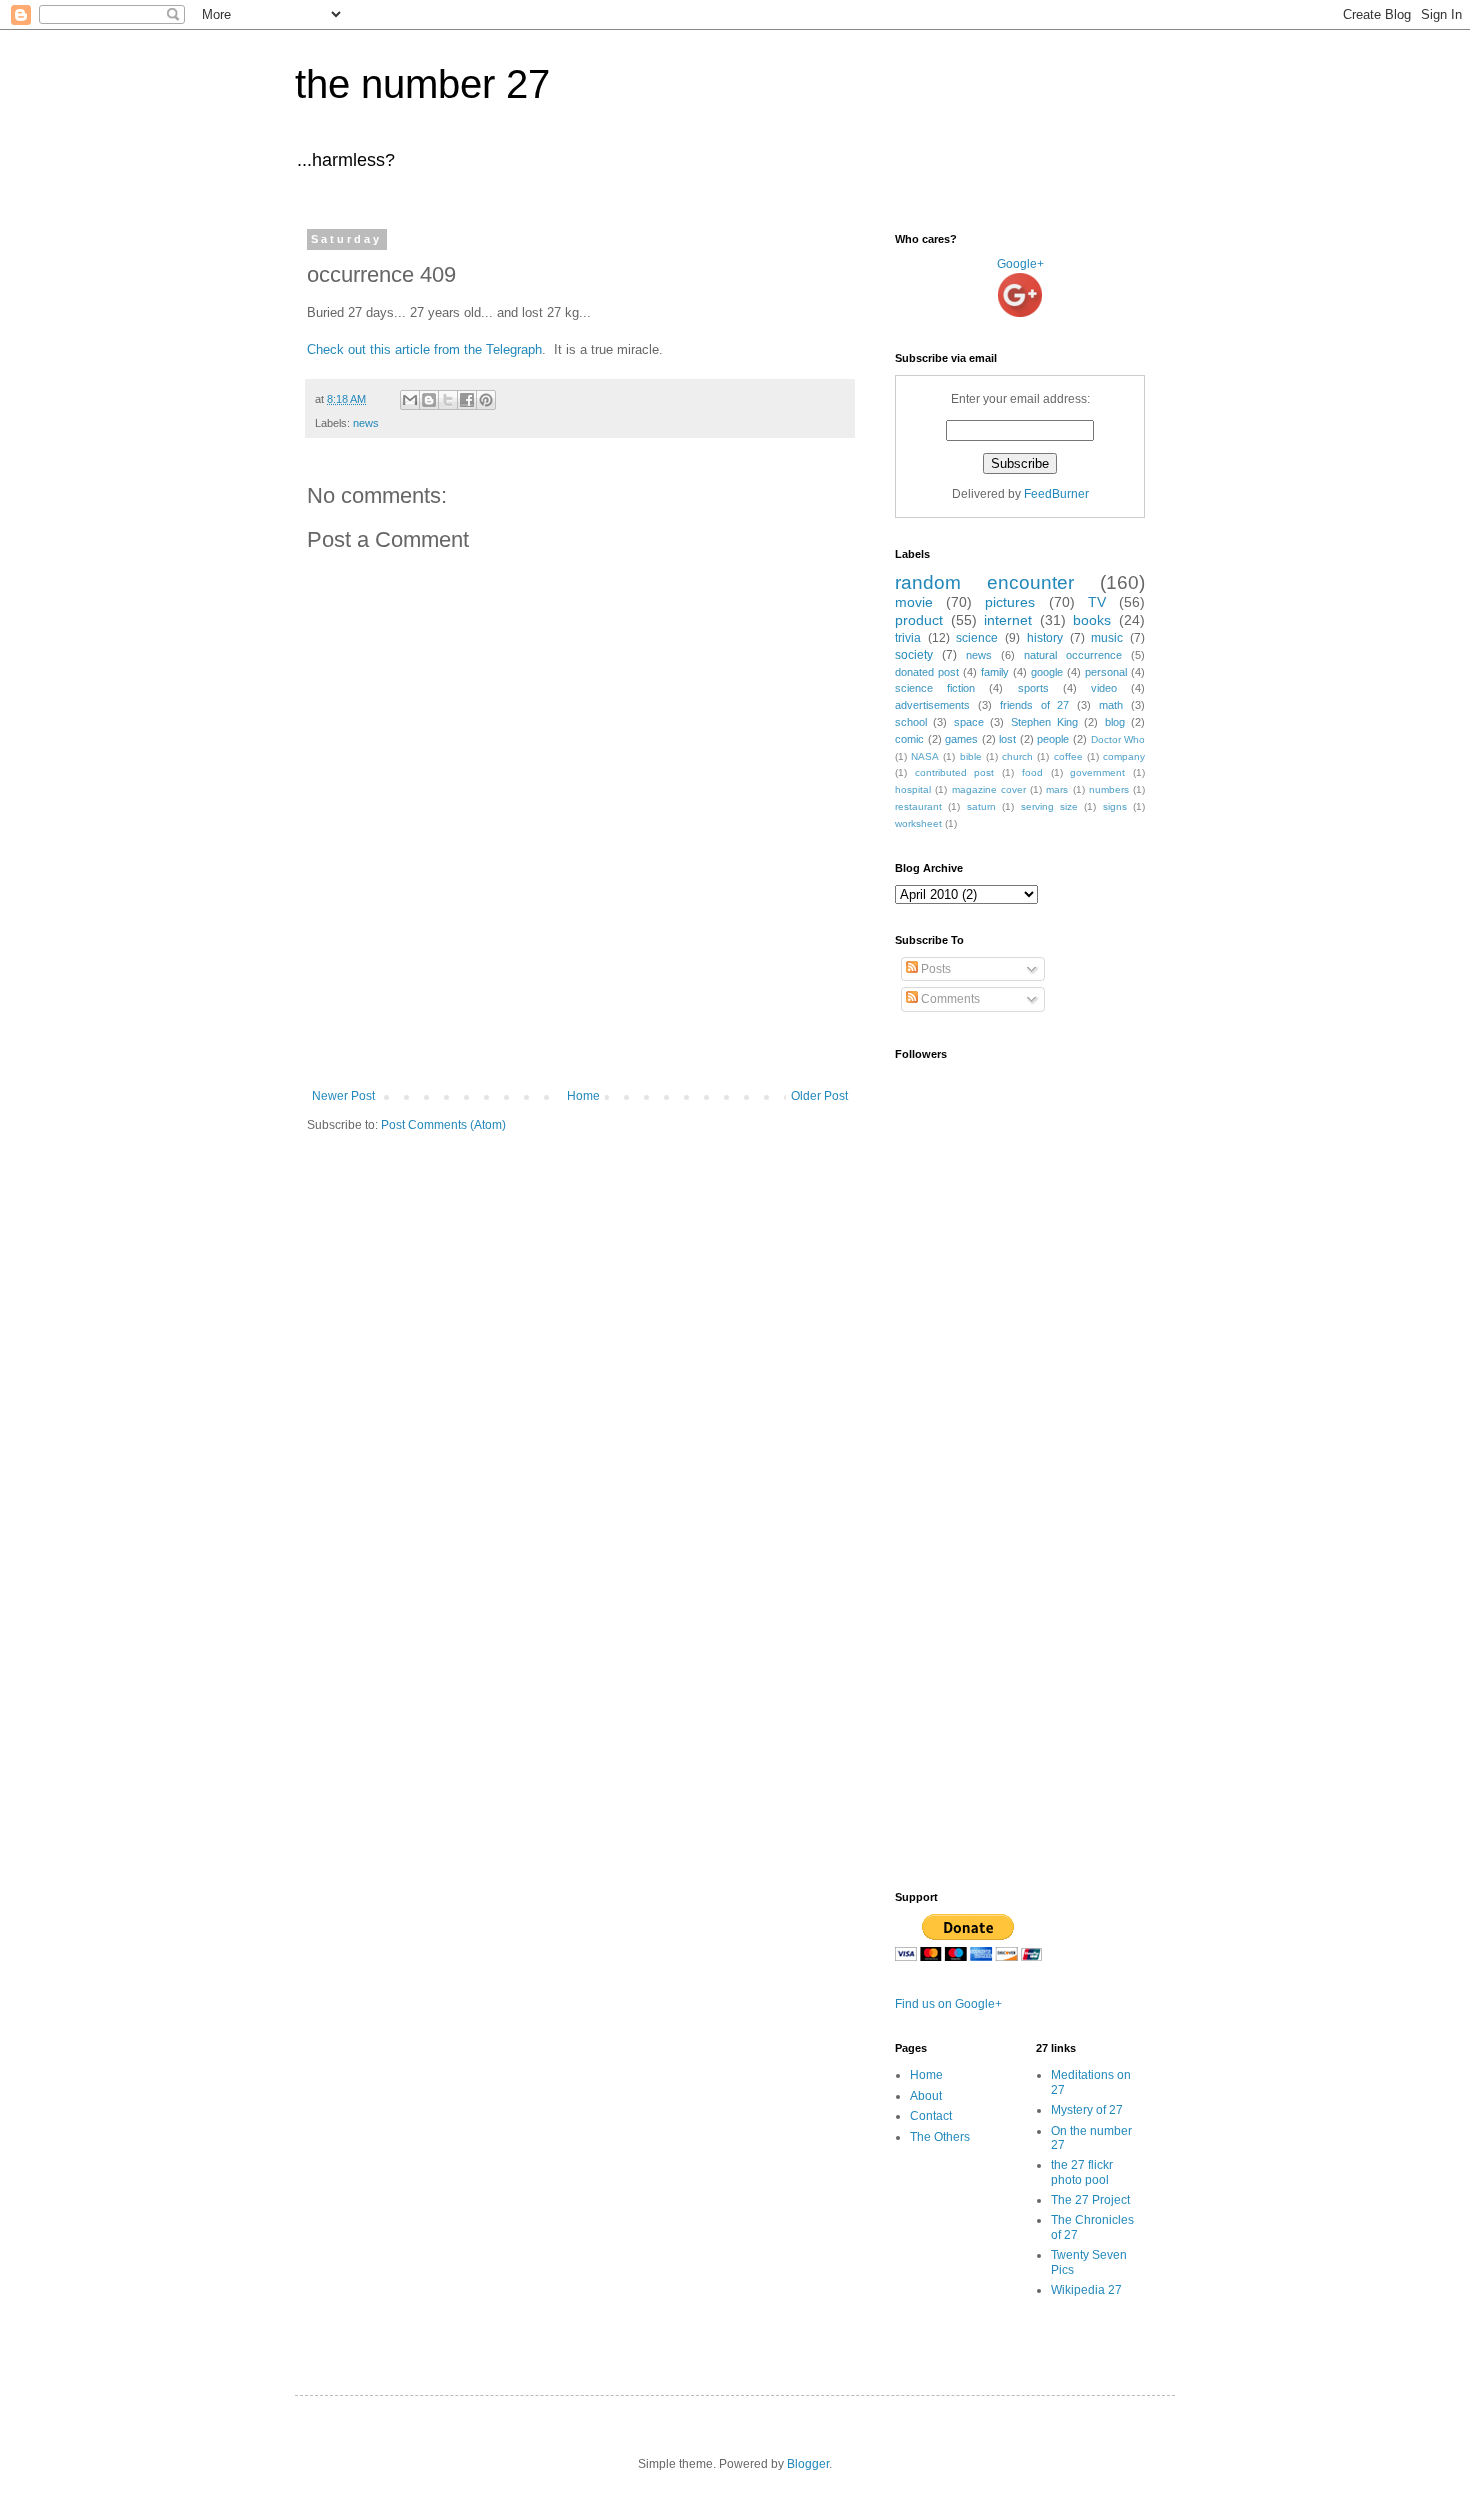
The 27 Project (1090, 2200)
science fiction (935, 688)
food (1032, 772)
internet (1008, 620)
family (995, 672)
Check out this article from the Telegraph (424, 349)
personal (1106, 672)
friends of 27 (1035, 705)
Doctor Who (1118, 739)
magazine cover (989, 789)
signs (1115, 806)
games (961, 739)
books (1092, 620)
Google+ (1020, 264)
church (1017, 756)
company (1124, 756)
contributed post (955, 772)
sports (1033, 688)
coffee (1068, 756)
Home (583, 1096)
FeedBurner (1056, 494)
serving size (1049, 806)
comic (909, 739)
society (914, 655)
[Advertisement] (580, 1034)
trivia (908, 638)
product (919, 620)
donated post (927, 672)
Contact (931, 2116)
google (1047, 672)
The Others (940, 2137)
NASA (925, 756)
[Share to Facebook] (467, 400)
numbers (1109, 789)
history (1045, 638)
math (1111, 705)
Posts (934, 969)
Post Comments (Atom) (443, 1125)
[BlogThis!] (429, 400)
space (969, 722)
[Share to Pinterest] (486, 400)
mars (1057, 789)
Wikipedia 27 (1086, 2290)
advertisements (932, 705)
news (366, 423)
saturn (981, 806)
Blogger (808, 2464)
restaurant (918, 806)
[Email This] (410, 400)
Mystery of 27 (1087, 2110)
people (1053, 739)
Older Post (819, 1096)
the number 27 (422, 84)
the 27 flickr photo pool (1082, 2172)
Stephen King (1044, 722)
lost (1007, 739)
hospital (913, 789)
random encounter (984, 582)
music (1107, 638)
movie (914, 602)
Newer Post (343, 1096)
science (977, 638)
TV (1097, 602)
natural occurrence (1073, 655)
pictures (1010, 602)
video (1104, 688)
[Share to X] (448, 400)
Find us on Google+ (948, 2004)
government (1097, 772)
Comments (949, 999)
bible (971, 756)
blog (1115, 722)
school (911, 722)
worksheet (918, 823)
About (926, 2096)
